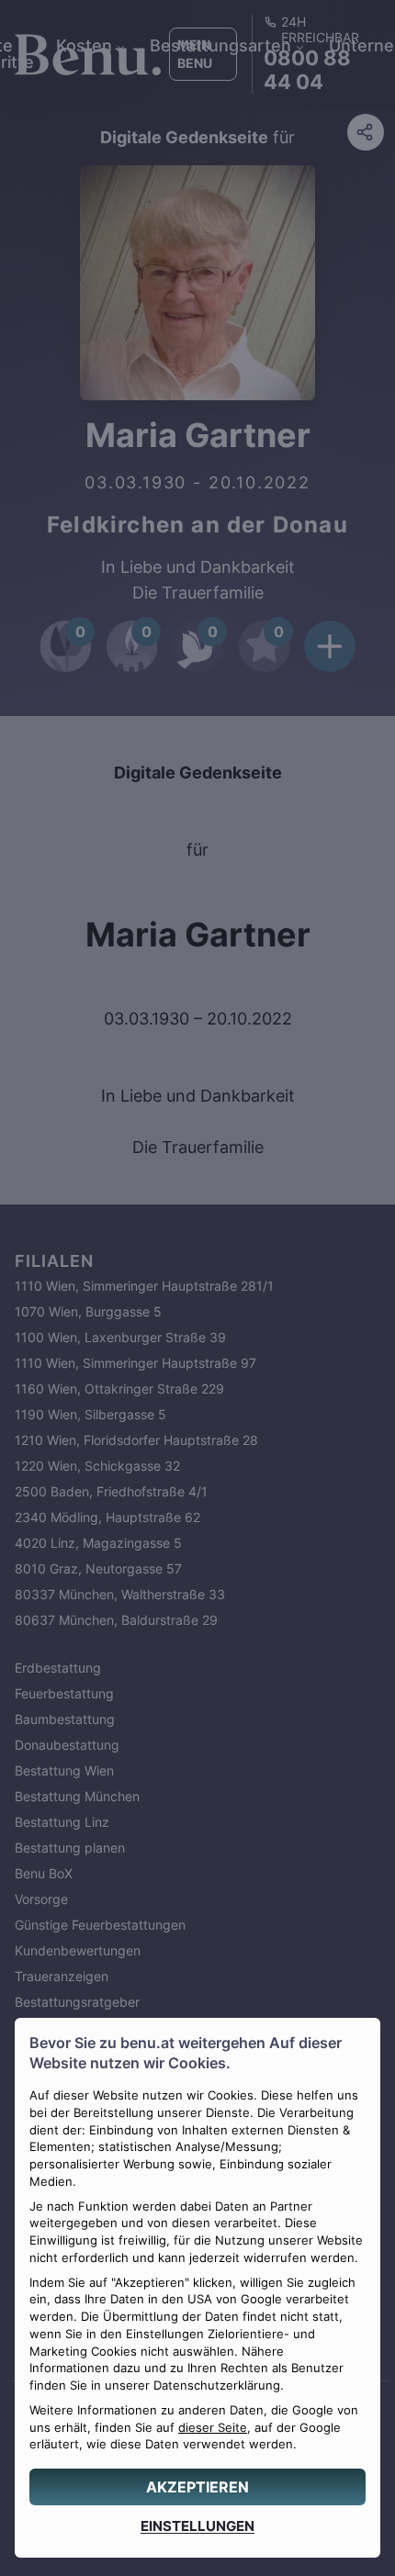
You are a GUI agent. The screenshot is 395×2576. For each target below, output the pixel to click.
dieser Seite (213, 2428)
